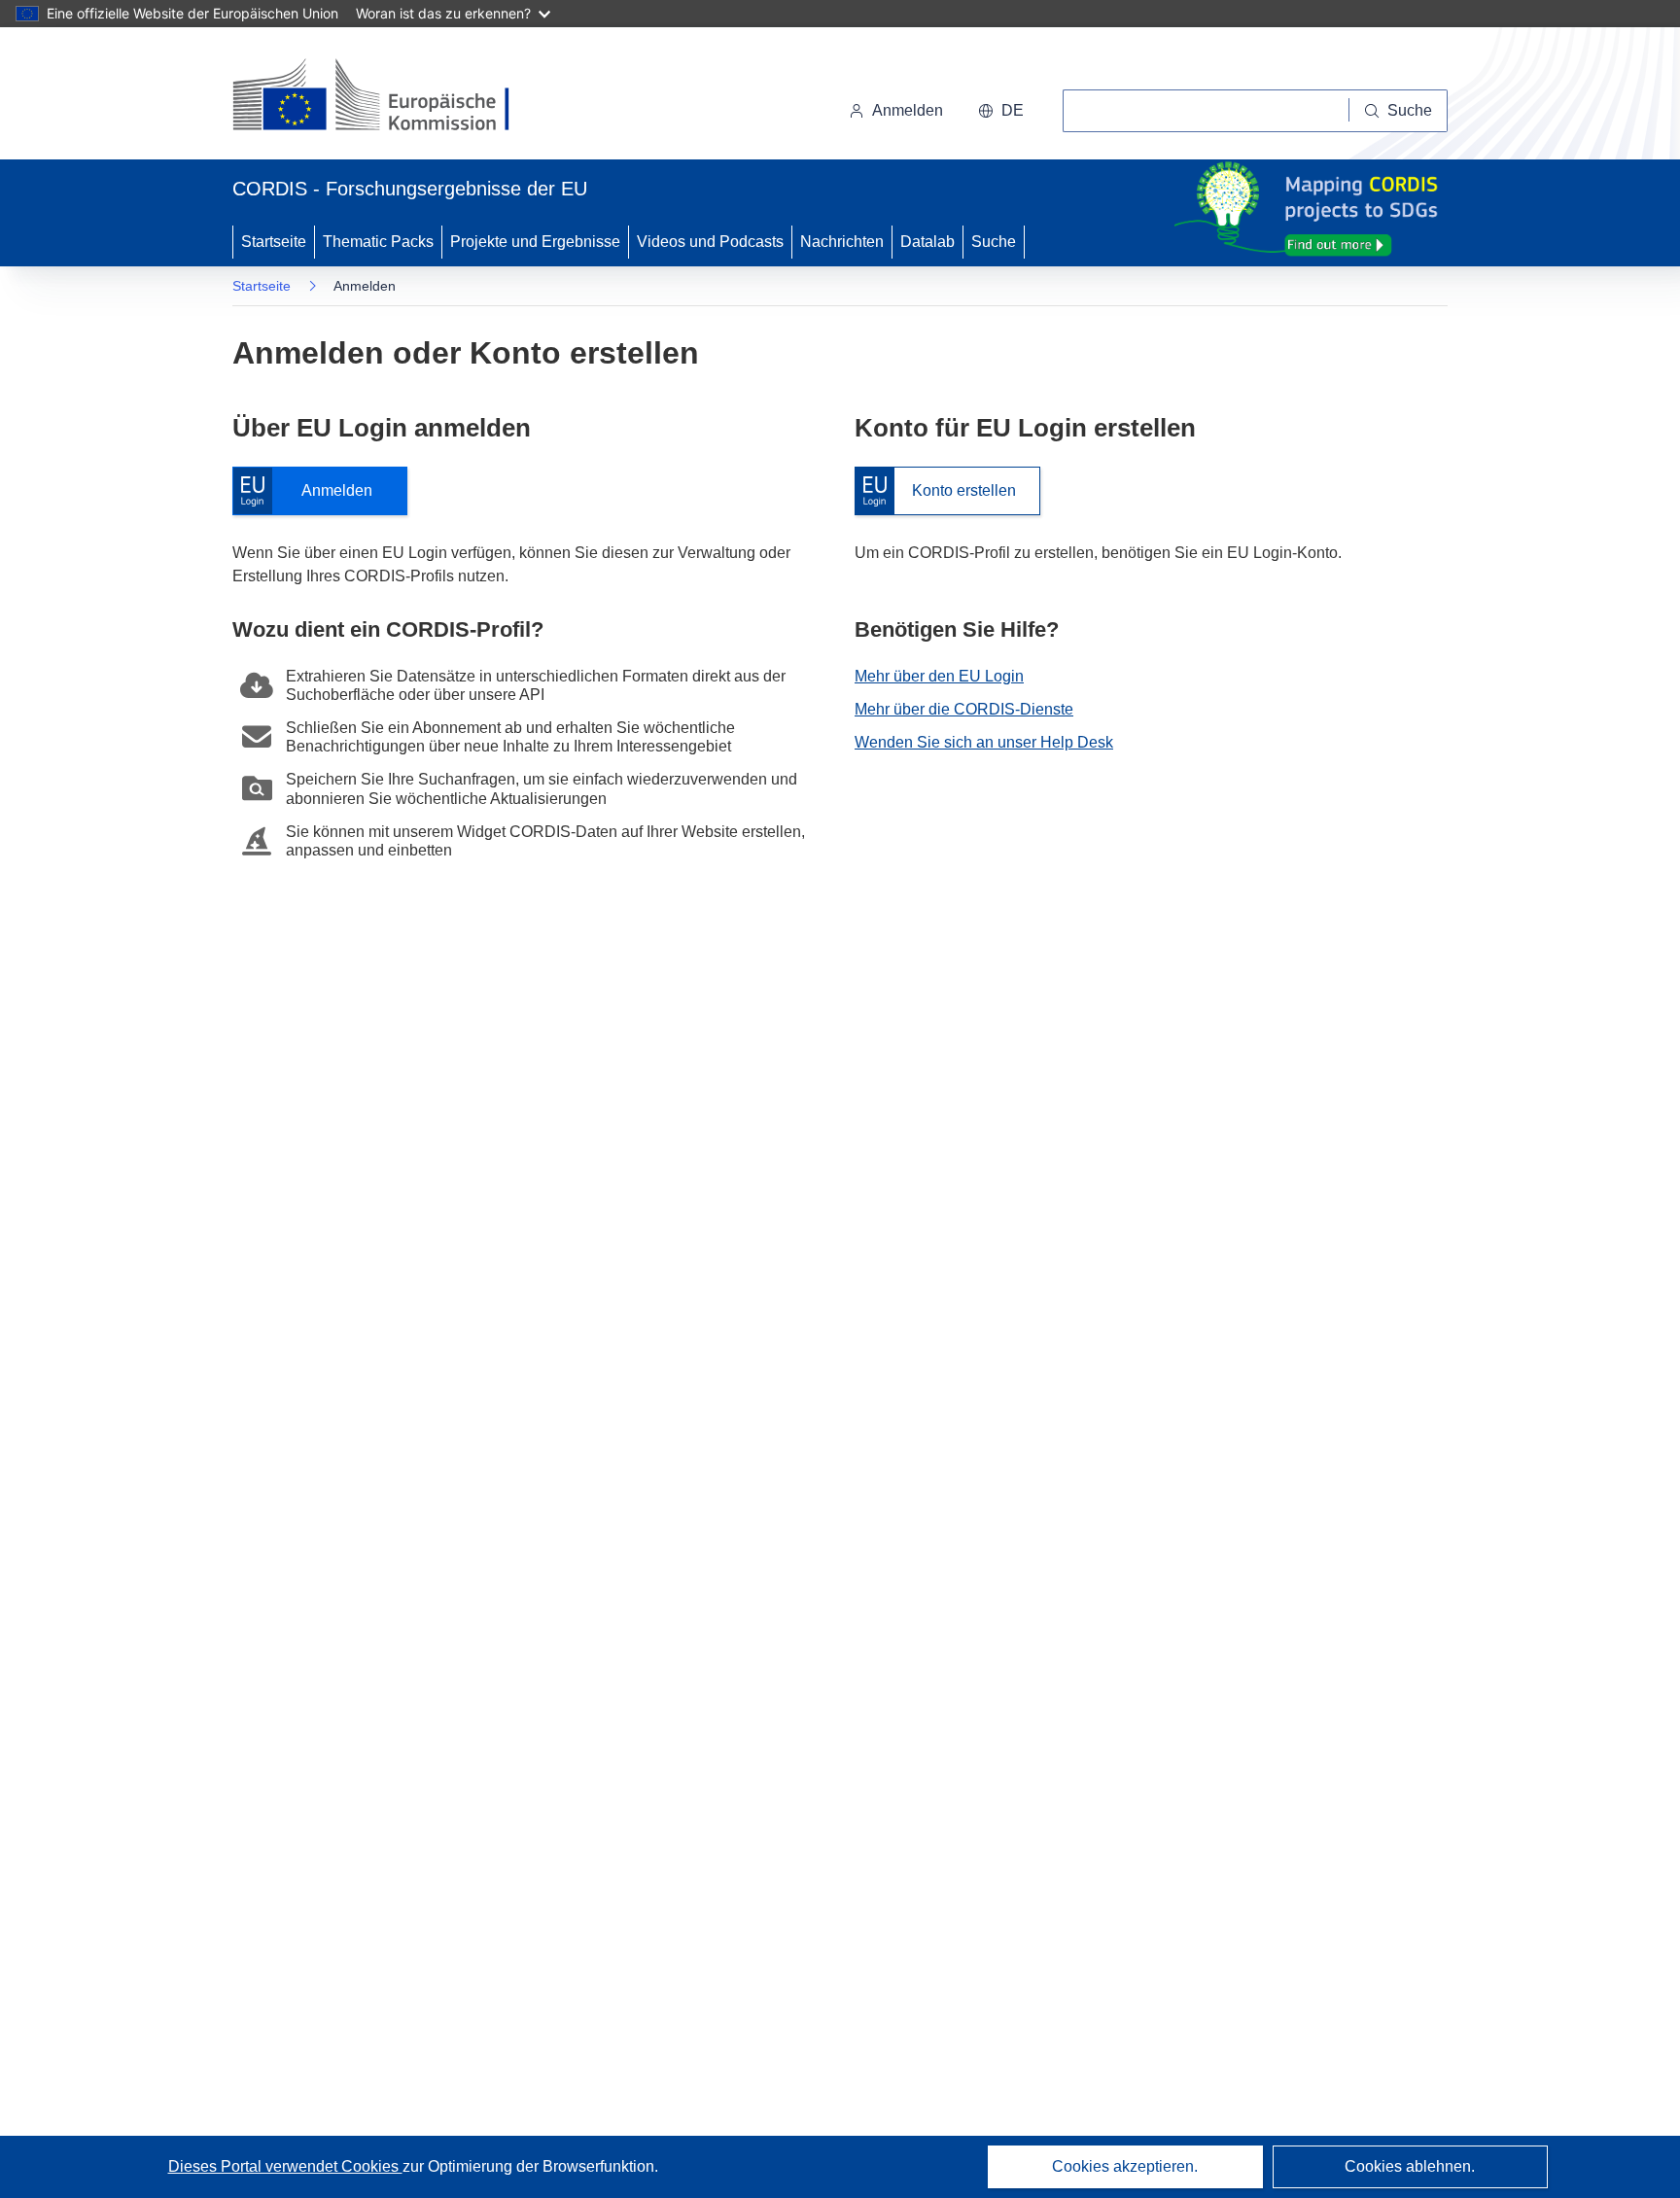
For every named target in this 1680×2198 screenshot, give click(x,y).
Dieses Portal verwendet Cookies (285, 2166)
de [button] (1013, 110)
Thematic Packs (378, 242)
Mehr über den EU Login (939, 676)
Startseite (274, 242)
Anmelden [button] (908, 110)
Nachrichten (842, 242)
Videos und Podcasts (710, 242)
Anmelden (312, 491)
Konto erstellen (935, 491)
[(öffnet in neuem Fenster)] (389, 97)
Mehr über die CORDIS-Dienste (964, 709)
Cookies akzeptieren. (1125, 2166)
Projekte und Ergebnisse (535, 242)
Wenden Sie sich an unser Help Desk (984, 742)
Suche (994, 242)
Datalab (927, 242)
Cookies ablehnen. (1410, 2166)
